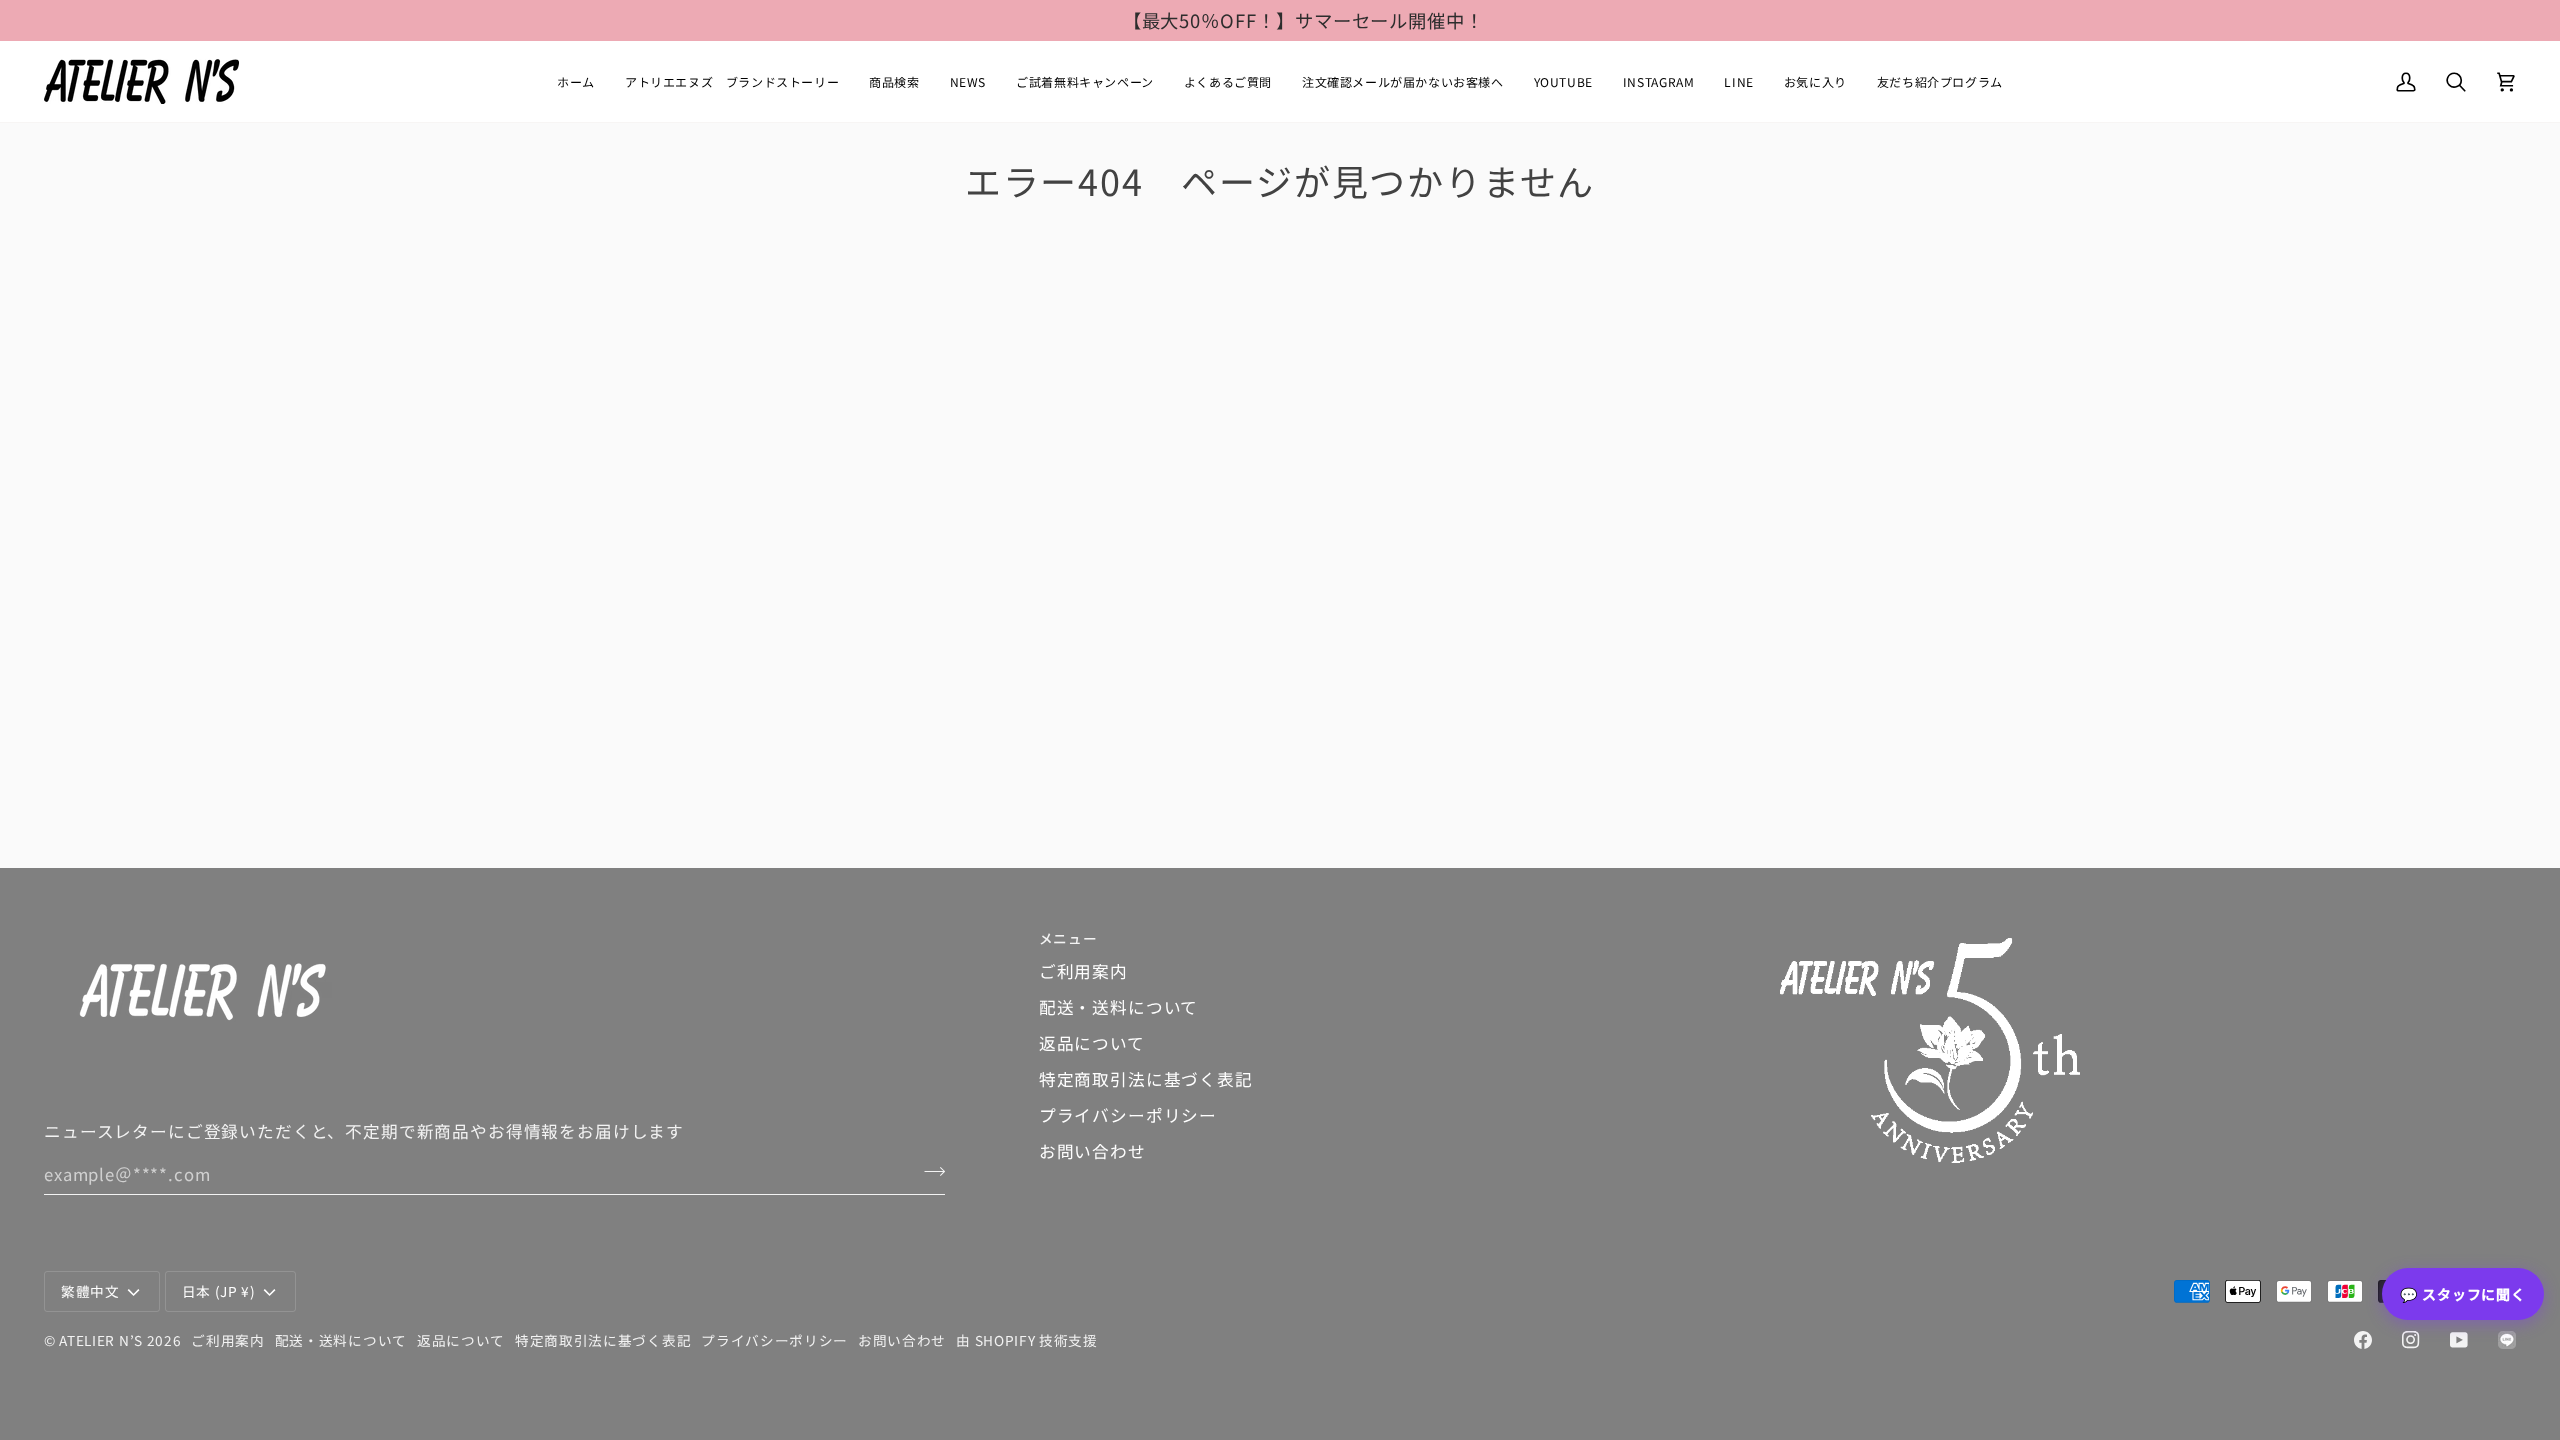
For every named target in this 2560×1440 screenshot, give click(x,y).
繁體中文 (90, 1291)
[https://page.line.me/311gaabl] (2507, 1340)
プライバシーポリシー (1128, 1115)
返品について (1092, 1043)
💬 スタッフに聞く (2463, 1294)
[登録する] (928, 1172)
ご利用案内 (1083, 971)
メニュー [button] (1068, 938)
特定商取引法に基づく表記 (1146, 1079)
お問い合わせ (1092, 1151)
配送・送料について (1119, 1007)
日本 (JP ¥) (219, 1291)
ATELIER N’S (101, 1340)
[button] (894, 81)
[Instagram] (2411, 1340)
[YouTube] (2459, 1340)
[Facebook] (2363, 1340)
